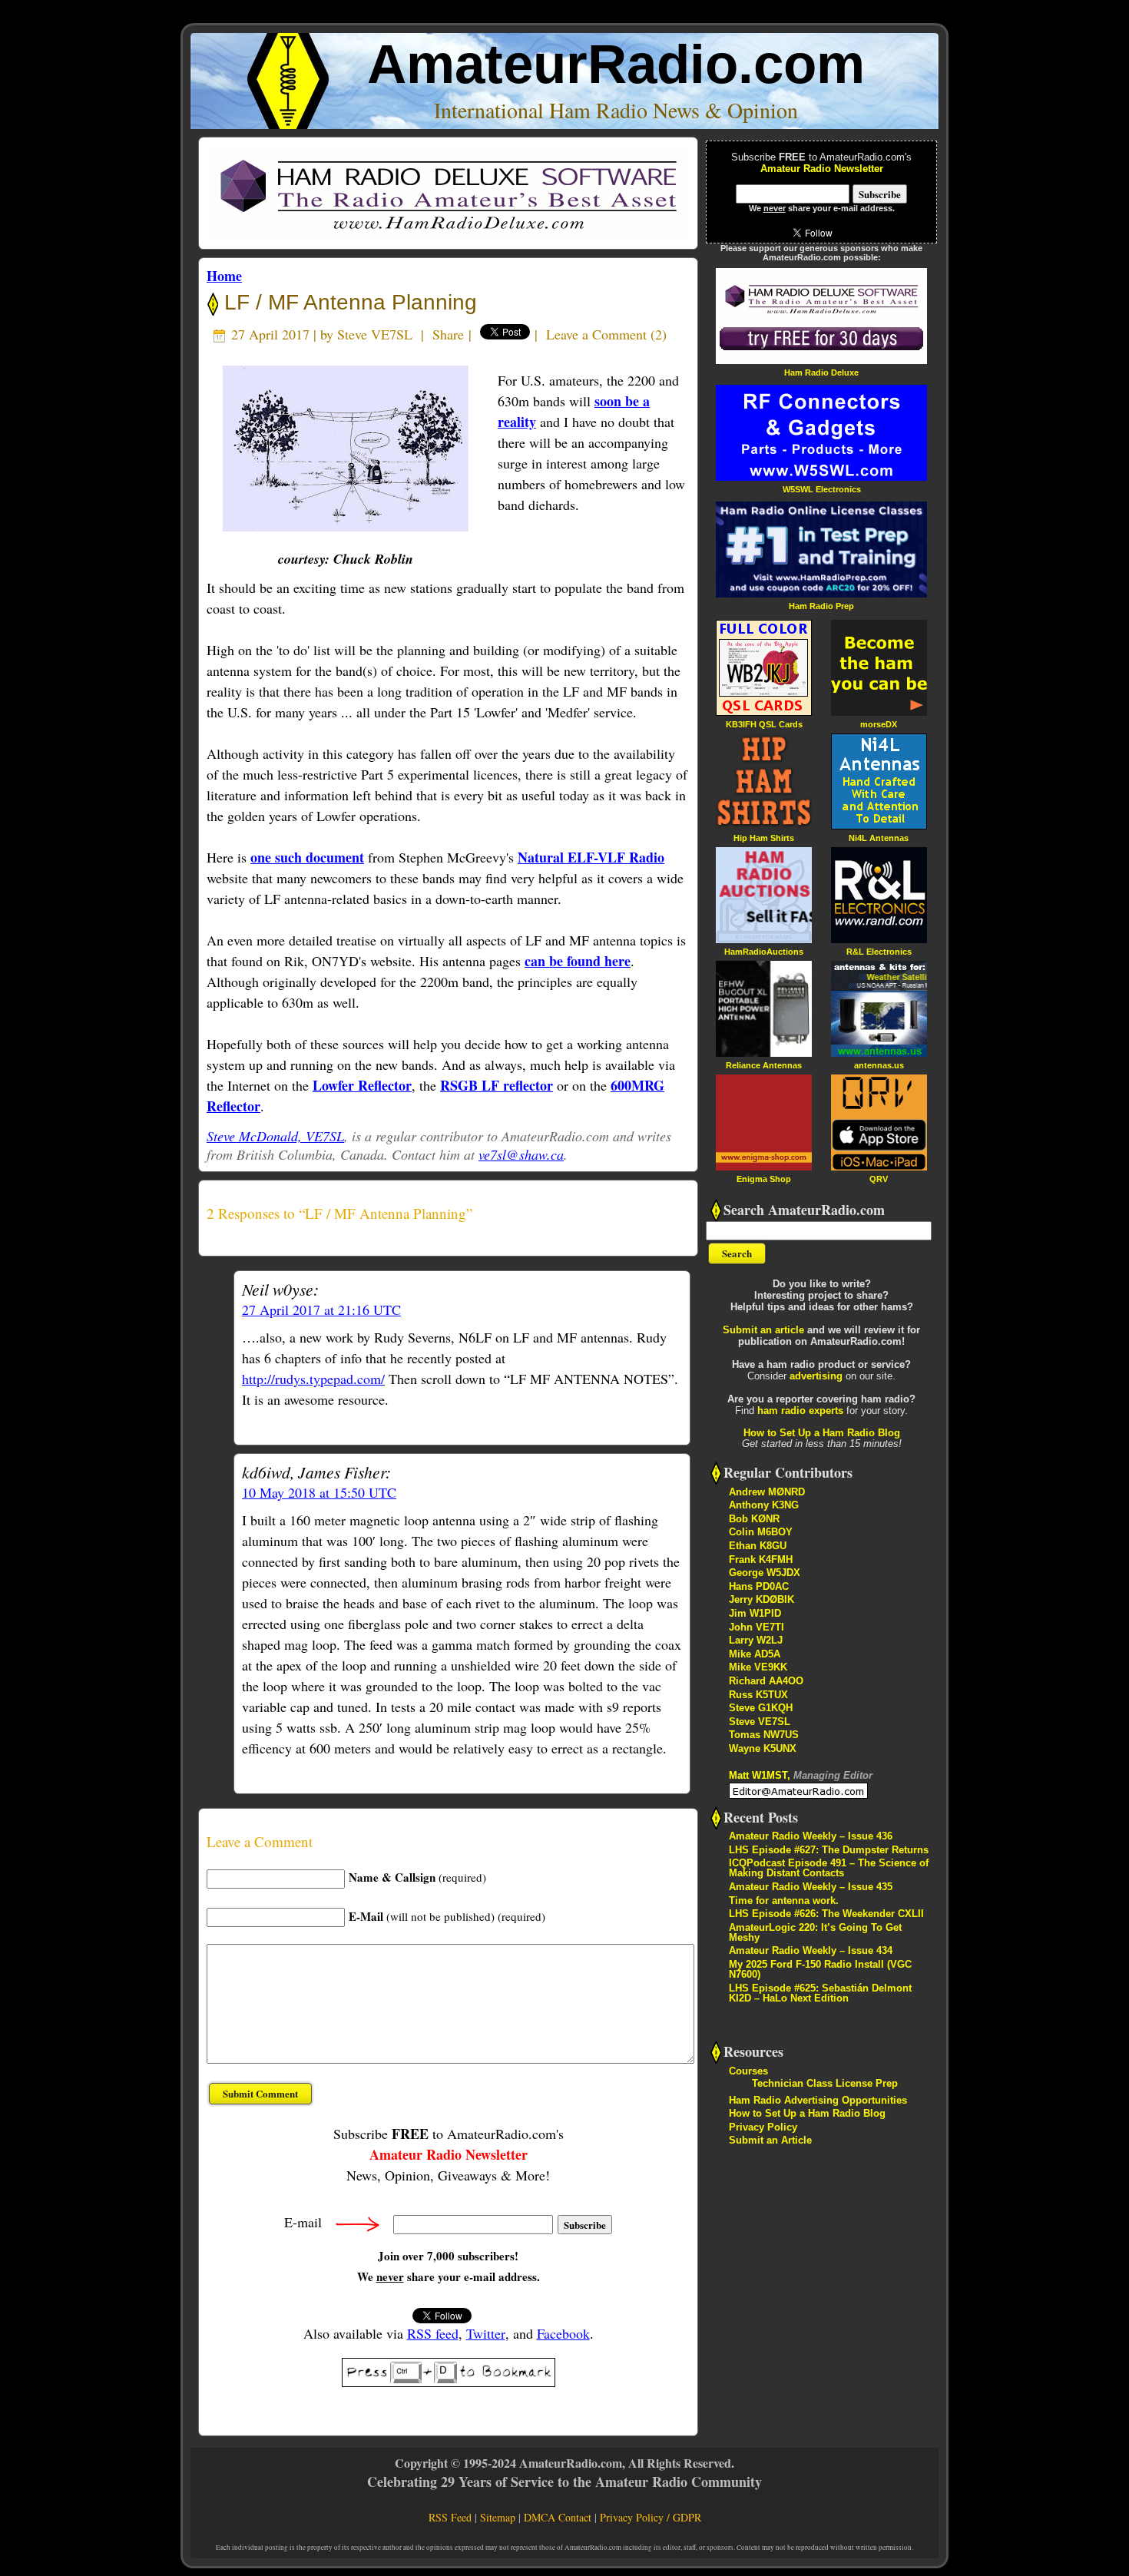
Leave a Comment (596, 334)
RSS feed (433, 2333)
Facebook (563, 2333)
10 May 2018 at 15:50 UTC (319, 1492)
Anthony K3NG (764, 1505)
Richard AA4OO (766, 1681)
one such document (307, 857)
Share (448, 334)
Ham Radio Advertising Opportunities (818, 2100)
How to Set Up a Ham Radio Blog (822, 1433)
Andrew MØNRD (767, 1492)
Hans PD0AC (759, 1586)
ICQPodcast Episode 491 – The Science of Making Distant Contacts (829, 1868)
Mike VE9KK (758, 1667)
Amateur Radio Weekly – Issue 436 (811, 1836)
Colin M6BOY (761, 1532)
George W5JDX (765, 1573)
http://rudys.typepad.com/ (313, 1379)
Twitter (486, 2333)
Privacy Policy (763, 2127)
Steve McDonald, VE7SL (275, 1136)
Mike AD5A (755, 1654)
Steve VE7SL (375, 334)
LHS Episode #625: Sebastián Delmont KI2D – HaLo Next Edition (820, 1993)
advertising (816, 1376)
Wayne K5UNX (763, 1748)
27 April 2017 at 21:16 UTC (321, 1310)
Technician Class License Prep (825, 2083)
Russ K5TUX (758, 1695)
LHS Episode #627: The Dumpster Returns (829, 1850)
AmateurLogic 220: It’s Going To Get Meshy (815, 1932)
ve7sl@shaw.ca (521, 1154)
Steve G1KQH (761, 1708)
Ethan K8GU (758, 1546)
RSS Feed (450, 2517)
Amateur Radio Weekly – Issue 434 (811, 1950)
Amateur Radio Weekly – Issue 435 (811, 1887)
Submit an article (763, 1330)
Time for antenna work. (784, 1901)
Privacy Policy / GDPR (651, 2517)
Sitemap (498, 2517)
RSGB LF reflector (497, 1085)
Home (224, 276)
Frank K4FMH (761, 1560)
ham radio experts (800, 1411)
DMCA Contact (558, 2517)
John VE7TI (757, 1627)
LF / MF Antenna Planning (348, 302)
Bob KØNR (754, 1519)
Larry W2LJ (756, 1640)
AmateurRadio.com (616, 64)
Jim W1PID (755, 1613)
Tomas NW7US (764, 1735)
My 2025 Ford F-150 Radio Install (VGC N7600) (820, 1969)
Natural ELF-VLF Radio (591, 857)
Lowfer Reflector (362, 1085)
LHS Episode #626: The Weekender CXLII (826, 1914)
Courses (748, 2071)
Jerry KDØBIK (761, 1599)
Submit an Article (770, 2140)
